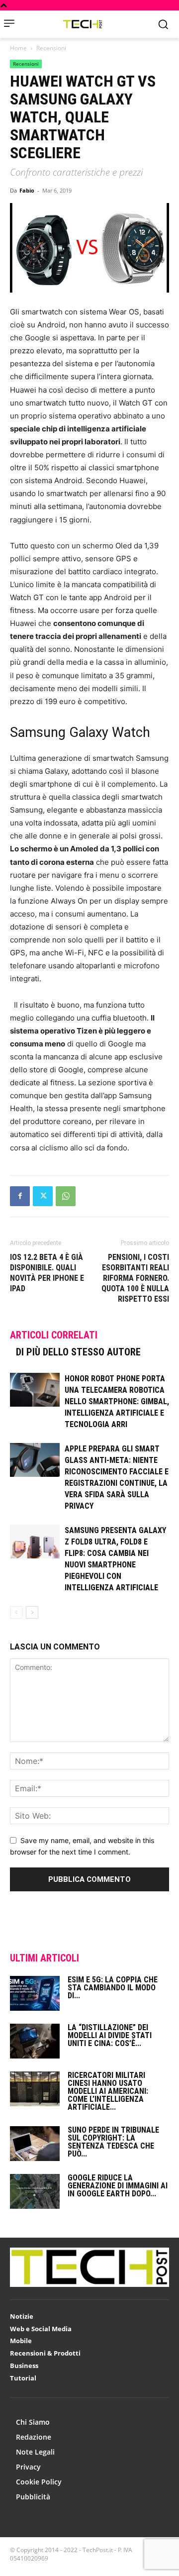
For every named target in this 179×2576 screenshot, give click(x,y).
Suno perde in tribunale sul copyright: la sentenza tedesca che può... (113, 2142)
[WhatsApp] (66, 1196)
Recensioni (51, 48)
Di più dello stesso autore (78, 1352)
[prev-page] (16, 1612)
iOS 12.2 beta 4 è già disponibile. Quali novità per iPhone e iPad (47, 1273)
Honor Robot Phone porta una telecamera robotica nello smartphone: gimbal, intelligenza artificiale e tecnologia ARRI (117, 1401)
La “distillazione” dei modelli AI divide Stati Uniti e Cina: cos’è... (110, 2035)
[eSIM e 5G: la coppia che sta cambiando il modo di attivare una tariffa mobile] (35, 1993)
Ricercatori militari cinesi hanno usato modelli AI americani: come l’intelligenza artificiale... (108, 2091)
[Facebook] (20, 1196)
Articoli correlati (54, 1335)
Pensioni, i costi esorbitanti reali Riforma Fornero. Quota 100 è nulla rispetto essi (135, 1278)
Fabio (27, 190)
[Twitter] (43, 1196)
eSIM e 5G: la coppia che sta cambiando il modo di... (113, 1988)
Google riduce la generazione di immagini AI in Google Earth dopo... (118, 2186)
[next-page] (32, 1612)
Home (18, 48)
